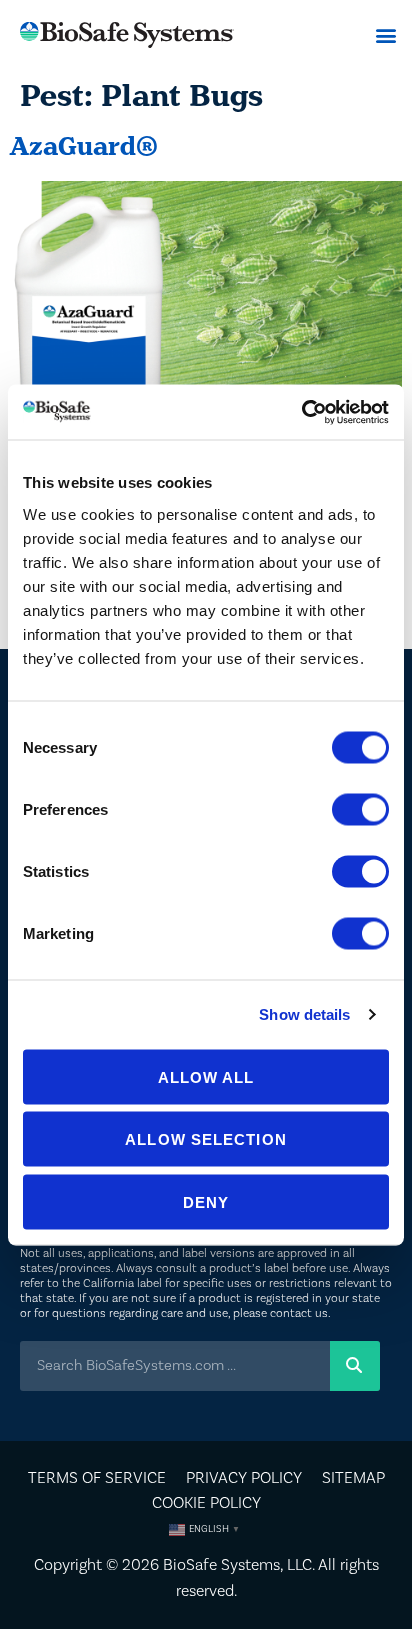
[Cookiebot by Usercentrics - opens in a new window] (301, 412)
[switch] (360, 809)
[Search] (355, 1366)
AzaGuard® (84, 146)
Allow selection (206, 1139)
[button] (385, 35)
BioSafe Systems (221, 1565)
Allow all (206, 1076)
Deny (206, 1201)
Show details (304, 1014)
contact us (299, 1313)
